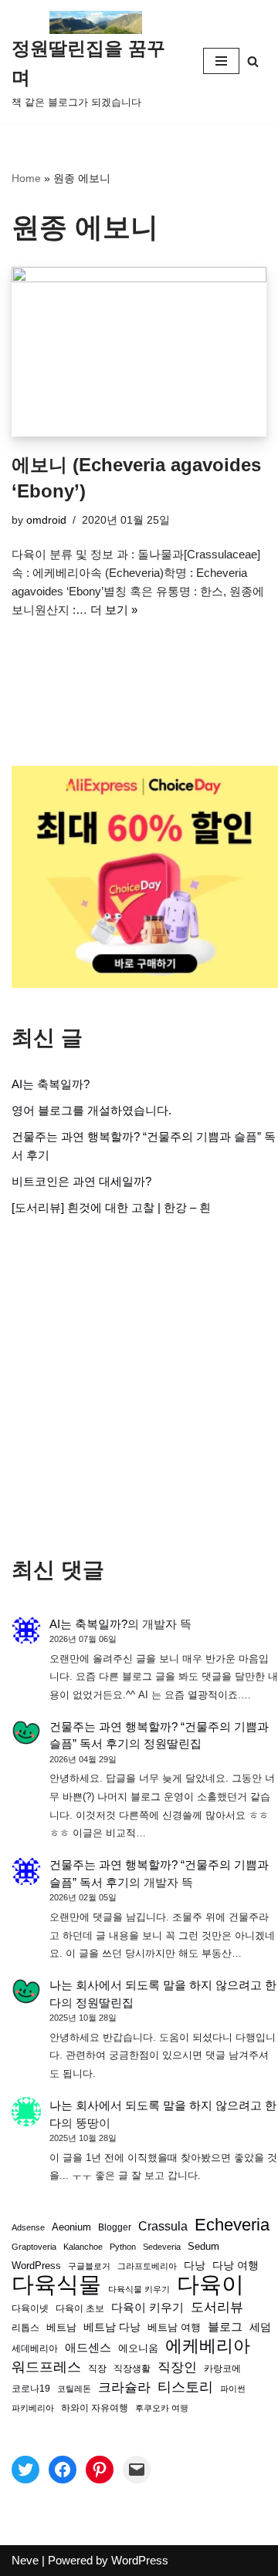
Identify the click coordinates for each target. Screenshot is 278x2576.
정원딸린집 (173, 1743)
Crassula (163, 2226)
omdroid (46, 520)
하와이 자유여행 (95, 2407)
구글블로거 (89, 2266)
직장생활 (132, 2369)
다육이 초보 (80, 2308)
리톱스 (25, 2327)
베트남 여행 (174, 2327)
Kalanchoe (83, 2247)
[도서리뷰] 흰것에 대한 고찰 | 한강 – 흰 (111, 1207)
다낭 (195, 2265)
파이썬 (233, 2389)
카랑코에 (222, 2369)
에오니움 (138, 2348)
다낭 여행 (236, 2265)
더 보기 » (114, 610)
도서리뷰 (217, 2307)
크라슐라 (124, 2387)
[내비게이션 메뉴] (221, 61)
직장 (97, 2369)
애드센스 (88, 2348)
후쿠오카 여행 (162, 2408)
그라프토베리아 (147, 2266)
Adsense (28, 2227)
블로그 (225, 2326)
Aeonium (71, 2227)
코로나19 (31, 2389)
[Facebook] (63, 2470)
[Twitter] (25, 2470)
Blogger (115, 2227)
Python (123, 2247)
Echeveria (232, 2225)
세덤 (260, 2327)
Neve (25, 2560)
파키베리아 (33, 2408)
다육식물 (56, 2284)
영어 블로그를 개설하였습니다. (92, 1110)
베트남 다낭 (112, 2327)
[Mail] (137, 2470)
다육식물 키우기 (139, 2289)
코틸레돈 (74, 2389)
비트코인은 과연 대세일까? (81, 1181)
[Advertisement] (139, 1387)
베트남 (61, 2327)
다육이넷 (30, 2308)
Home (26, 178)
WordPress (36, 2266)
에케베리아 (208, 2346)
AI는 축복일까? (51, 1084)
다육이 (210, 2284)
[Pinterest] (100, 2470)
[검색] (253, 61)
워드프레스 (46, 2367)
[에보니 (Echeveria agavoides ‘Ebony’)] (139, 352)
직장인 (177, 2367)
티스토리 (185, 2387)
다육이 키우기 (147, 2307)
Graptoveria (34, 2247)
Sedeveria (162, 2247)
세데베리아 (35, 2348)
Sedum (203, 2246)
